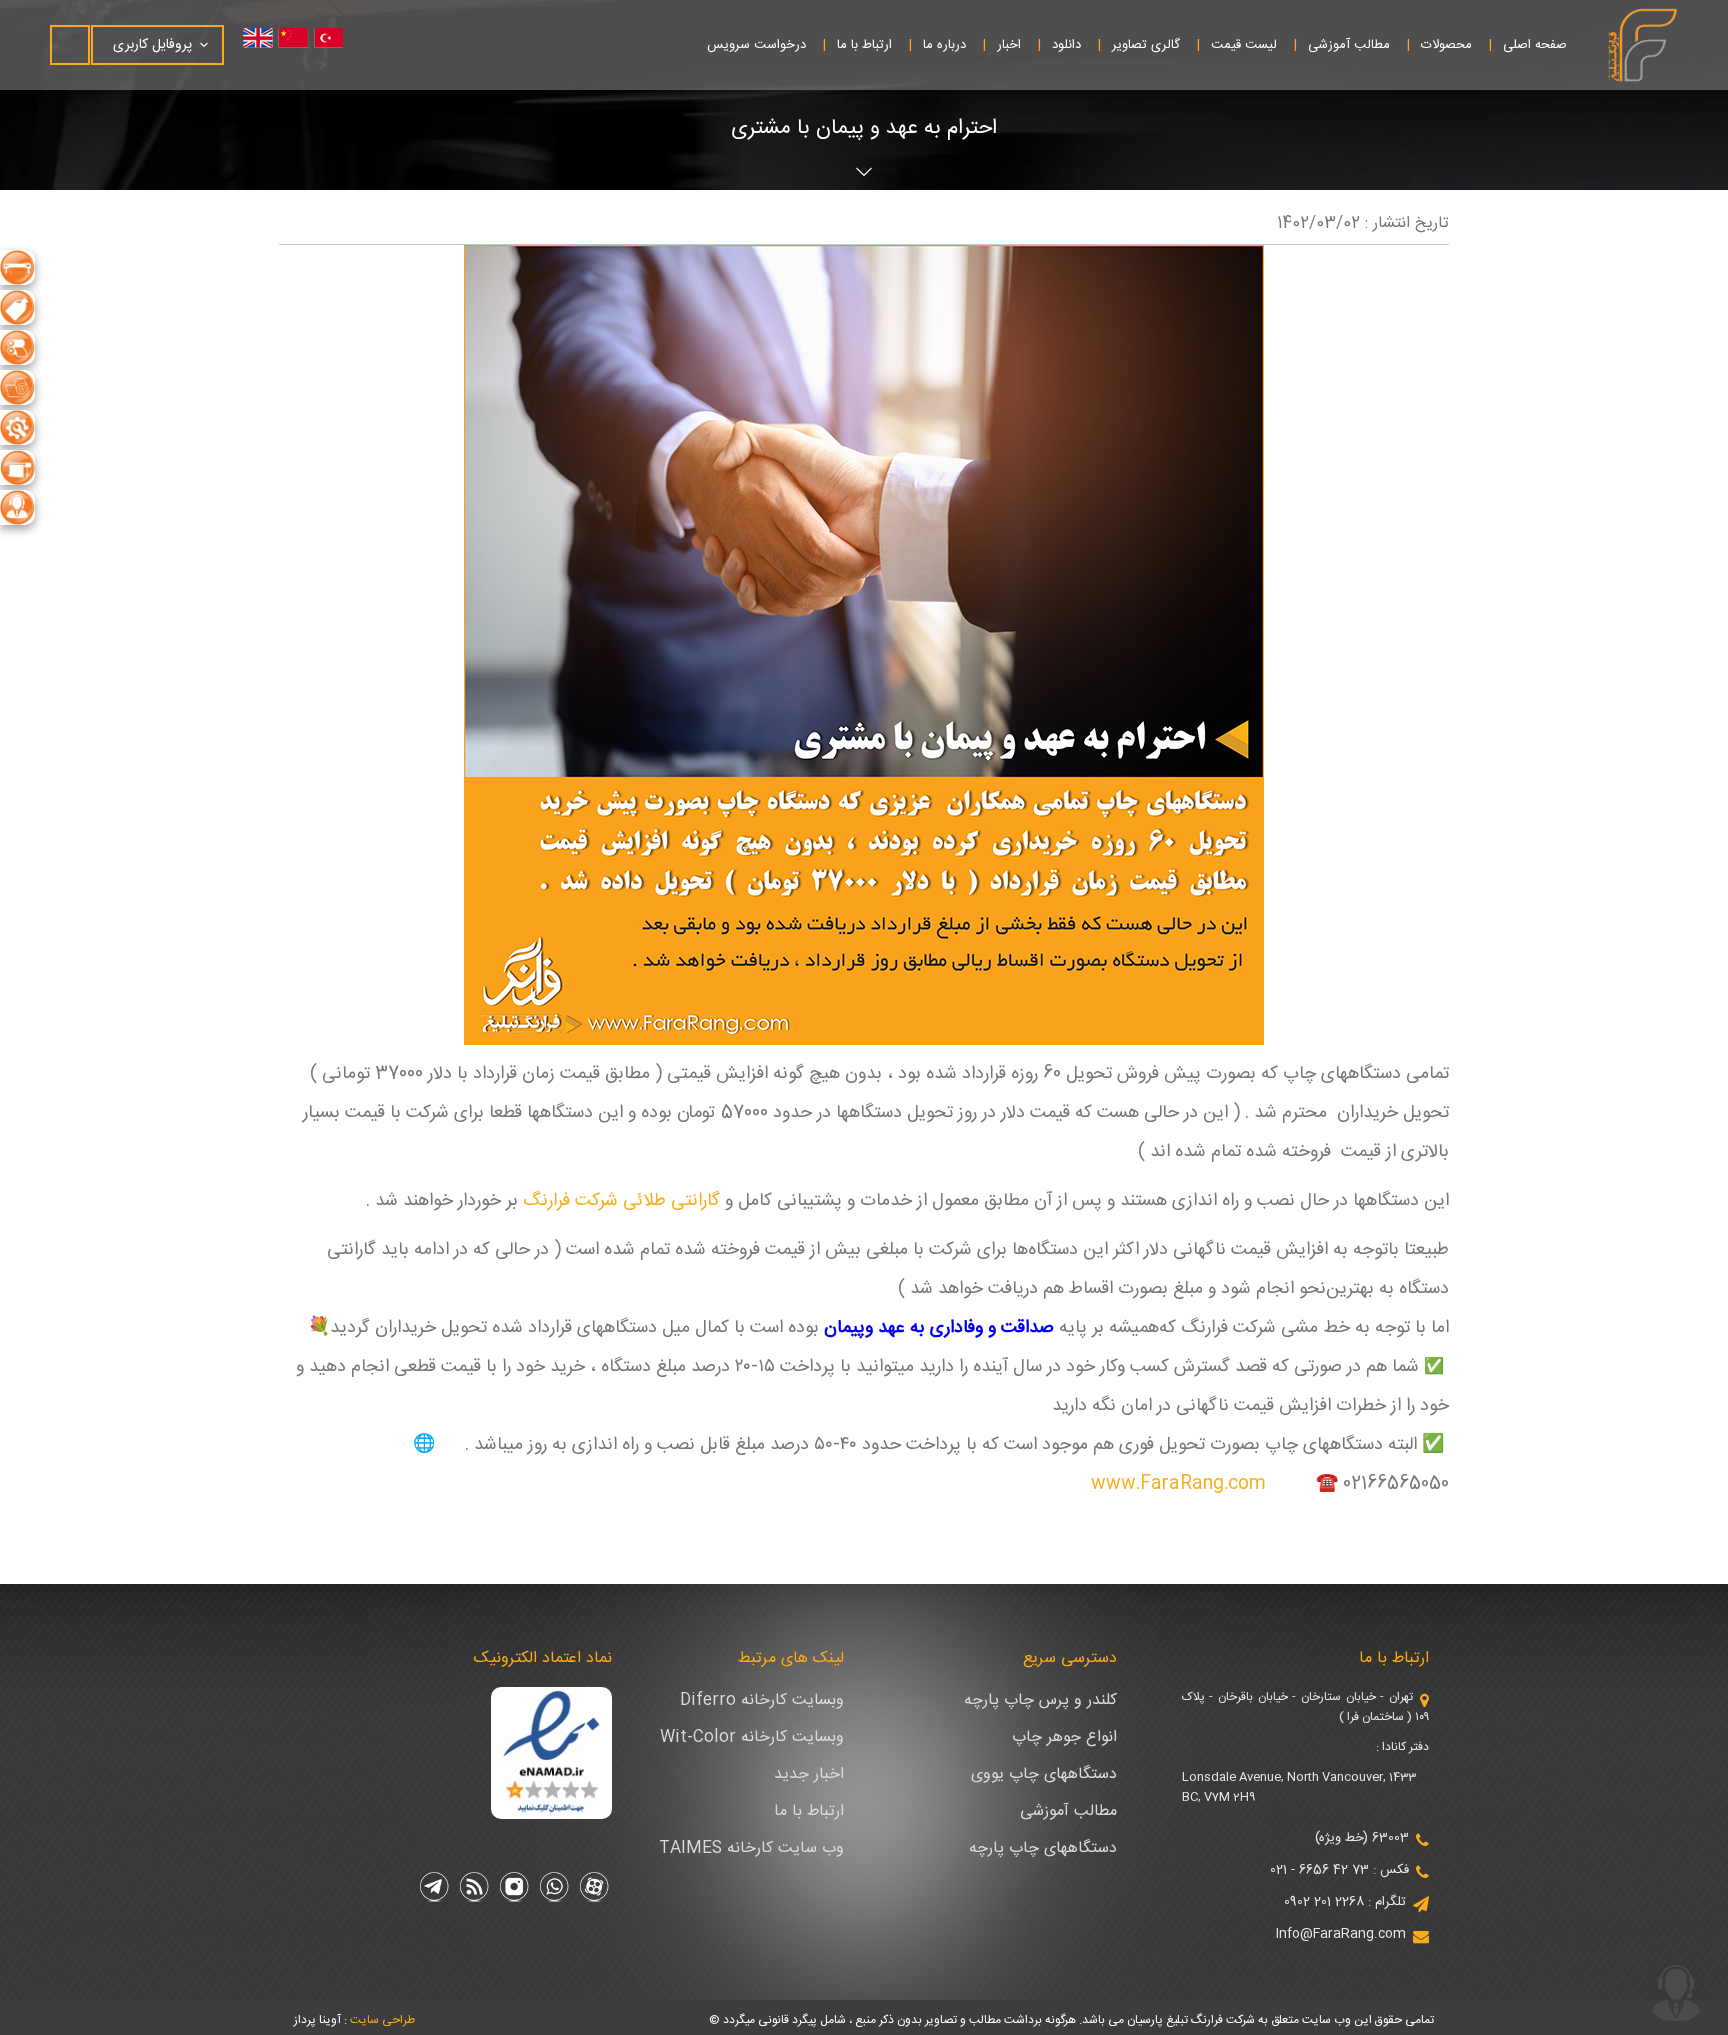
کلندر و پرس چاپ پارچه (1040, 1700)
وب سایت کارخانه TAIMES (751, 1848)
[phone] (1676, 1993)
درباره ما (944, 45)
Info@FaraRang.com (1341, 1934)
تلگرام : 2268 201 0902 (1345, 1902)
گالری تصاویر (1146, 45)
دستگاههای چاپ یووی (1044, 1774)
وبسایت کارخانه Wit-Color (752, 1737)
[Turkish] (343, 38)
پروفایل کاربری (152, 45)
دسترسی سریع (1070, 1658)
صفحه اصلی (1535, 45)
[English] (263, 38)
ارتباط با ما (864, 45)
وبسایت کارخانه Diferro (762, 1700)
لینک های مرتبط (791, 1658)
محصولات (1446, 45)
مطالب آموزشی (1349, 45)
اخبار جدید (809, 1774)
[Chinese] (303, 38)
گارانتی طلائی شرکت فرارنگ (621, 1201)
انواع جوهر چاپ (1064, 1737)
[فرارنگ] (1642, 45)
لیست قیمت (1244, 45)
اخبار (1009, 45)
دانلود (1066, 45)
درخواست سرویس (756, 45)
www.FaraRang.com (1178, 1484)
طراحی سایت (382, 2020)
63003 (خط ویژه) (1362, 1838)
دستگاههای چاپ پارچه (1043, 1848)
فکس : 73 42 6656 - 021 (1339, 1870)
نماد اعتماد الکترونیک (543, 1658)
